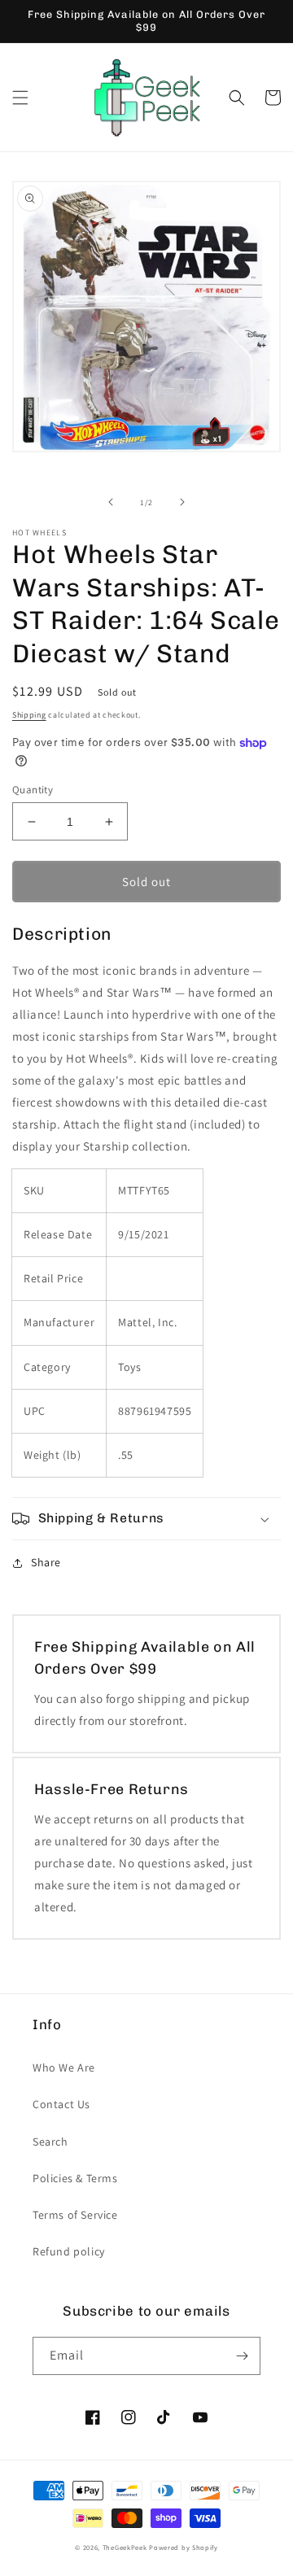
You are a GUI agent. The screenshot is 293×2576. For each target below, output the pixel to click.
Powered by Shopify (184, 2547)
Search (50, 2142)
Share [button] (46, 1562)
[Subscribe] (242, 2356)
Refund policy (69, 2251)
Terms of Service (75, 2215)
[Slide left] (111, 502)
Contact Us (61, 2104)
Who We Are (64, 2067)
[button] (20, 98)
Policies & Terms (75, 2178)
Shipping (29, 715)
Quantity (33, 790)
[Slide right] (182, 502)
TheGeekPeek (125, 2547)
